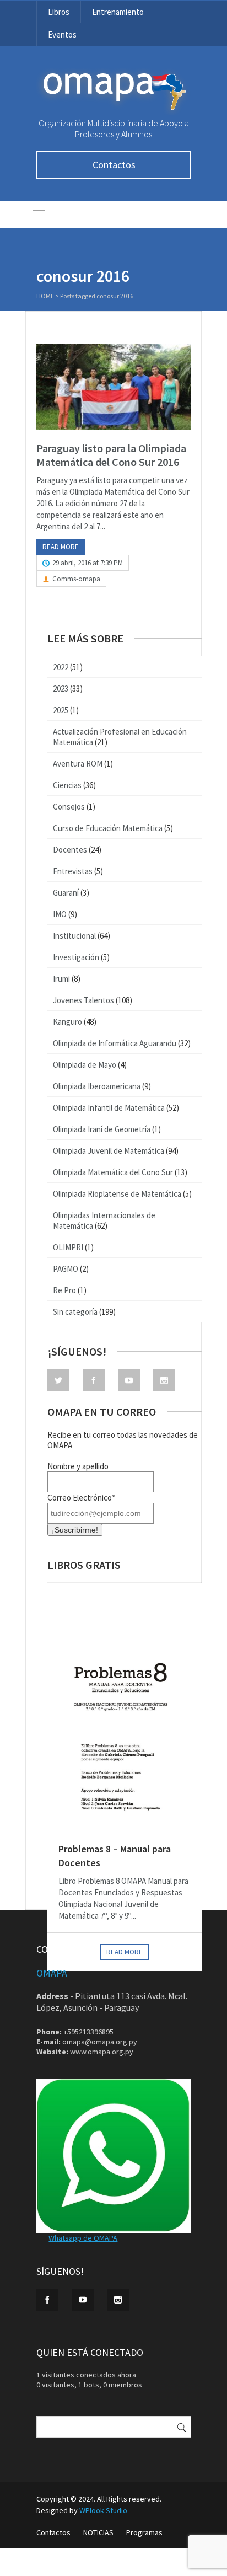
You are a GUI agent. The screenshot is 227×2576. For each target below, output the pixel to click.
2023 (61, 689)
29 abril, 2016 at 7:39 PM (88, 563)
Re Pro (64, 1290)
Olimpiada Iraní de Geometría (102, 1129)
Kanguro (67, 1022)
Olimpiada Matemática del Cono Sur (113, 1172)
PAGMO (66, 1269)
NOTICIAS (98, 2532)
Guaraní (66, 893)
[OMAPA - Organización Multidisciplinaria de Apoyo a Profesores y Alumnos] (113, 113)
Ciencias (67, 785)
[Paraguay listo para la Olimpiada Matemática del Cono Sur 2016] (113, 387)
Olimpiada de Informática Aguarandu (115, 1043)
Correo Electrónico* (81, 1498)
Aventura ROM (78, 764)
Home (45, 296)
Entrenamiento (118, 12)
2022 (61, 667)
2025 (61, 710)
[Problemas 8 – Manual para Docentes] (125, 1707)
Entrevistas (73, 871)
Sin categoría (75, 1312)
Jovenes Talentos (83, 1000)
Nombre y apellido (78, 1466)
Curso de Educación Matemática (108, 828)
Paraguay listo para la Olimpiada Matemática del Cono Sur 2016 (111, 455)
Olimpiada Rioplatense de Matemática (117, 1194)
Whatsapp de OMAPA (83, 2238)
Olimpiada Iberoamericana (97, 1086)
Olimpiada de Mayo (85, 1065)
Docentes (70, 850)
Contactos (114, 165)
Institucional (74, 936)
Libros (59, 12)
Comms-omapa (76, 579)
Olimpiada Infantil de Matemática (109, 1108)
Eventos (62, 34)
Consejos (69, 807)
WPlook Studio (103, 2510)
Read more (61, 547)
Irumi (61, 979)
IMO (60, 914)
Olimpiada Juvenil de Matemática (109, 1151)
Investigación (76, 957)
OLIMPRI (68, 1247)
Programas (144, 2532)
